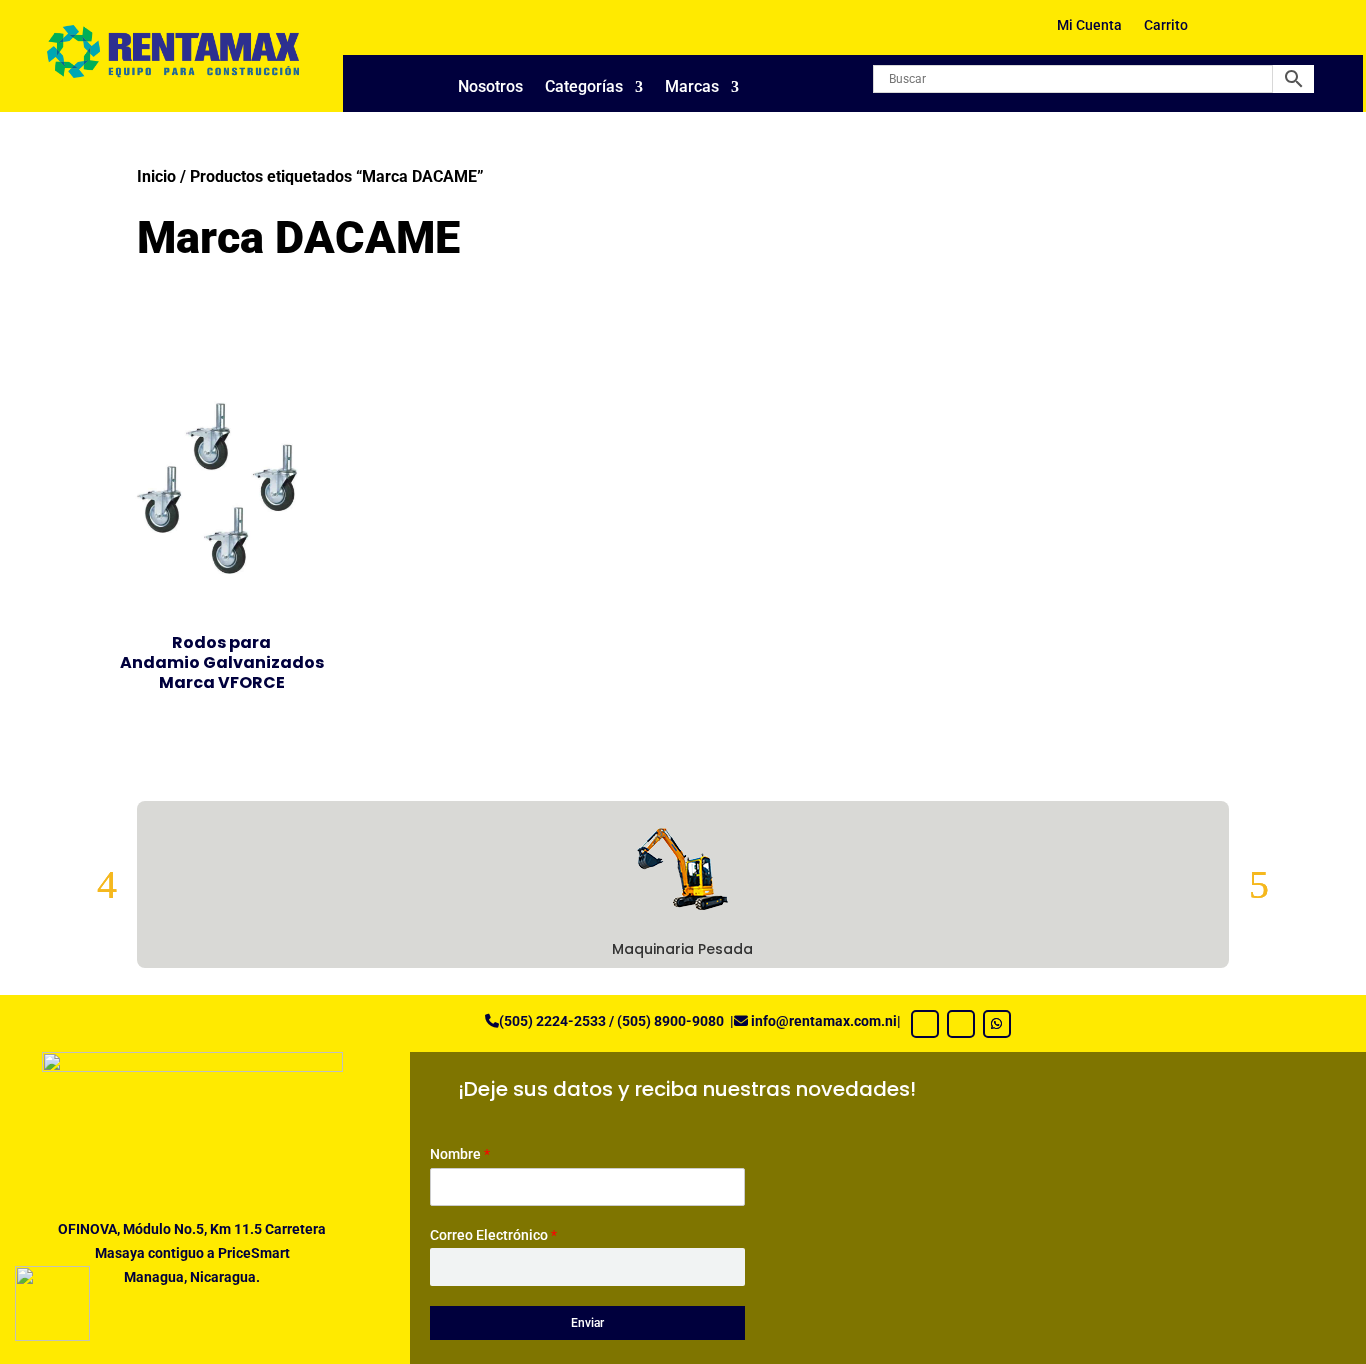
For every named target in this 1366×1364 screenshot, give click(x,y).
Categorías (584, 88)
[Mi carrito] (1232, 32)
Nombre (460, 1154)
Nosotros (490, 88)
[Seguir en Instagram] (961, 1024)
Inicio (156, 176)
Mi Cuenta (1089, 25)
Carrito (1166, 25)
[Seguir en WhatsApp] (997, 1024)
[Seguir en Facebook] (925, 1024)
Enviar (587, 1323)
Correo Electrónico (493, 1235)
